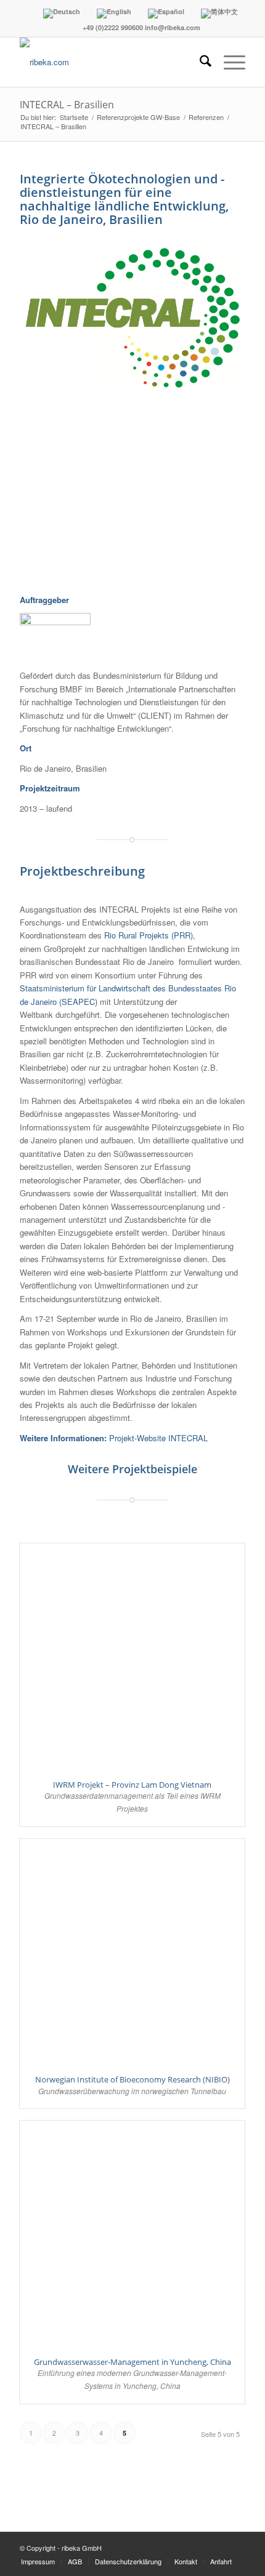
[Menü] (228, 62)
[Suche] (199, 62)
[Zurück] (47, 490)
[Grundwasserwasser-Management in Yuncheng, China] (132, 2233)
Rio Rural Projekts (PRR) (149, 935)
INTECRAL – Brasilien (67, 105)
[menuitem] (199, 62)
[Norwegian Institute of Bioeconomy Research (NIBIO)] (132, 1951)
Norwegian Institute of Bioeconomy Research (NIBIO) (132, 2079)
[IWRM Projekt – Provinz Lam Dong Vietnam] (132, 1656)
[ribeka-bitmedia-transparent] (110, 62)
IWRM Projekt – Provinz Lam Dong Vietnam (132, 1785)
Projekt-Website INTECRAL (158, 1438)
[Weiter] (218, 490)
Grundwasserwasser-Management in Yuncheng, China (132, 2362)
